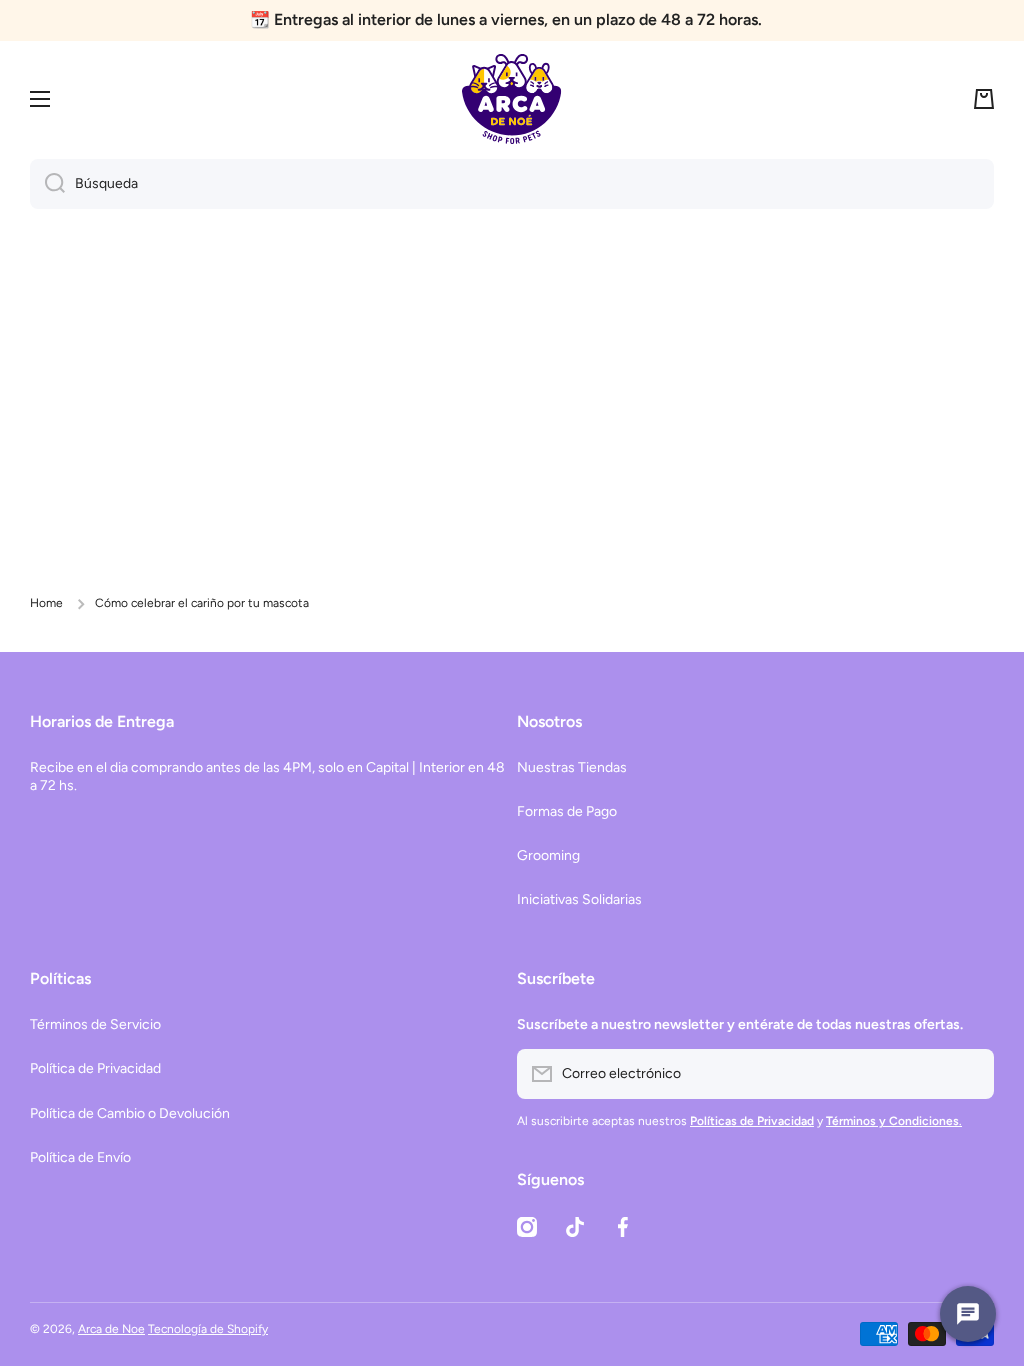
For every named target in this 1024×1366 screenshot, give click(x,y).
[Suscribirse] (969, 1074)
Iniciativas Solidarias (579, 899)
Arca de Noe (111, 1329)
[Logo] (512, 99)
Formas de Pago (567, 811)
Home (46, 603)
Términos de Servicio (95, 1024)
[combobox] (512, 184)
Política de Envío (80, 1157)
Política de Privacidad (95, 1068)
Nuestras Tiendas (572, 767)
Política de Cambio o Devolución (130, 1113)
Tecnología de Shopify (208, 1329)
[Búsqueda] (47, 184)
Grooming (548, 855)
